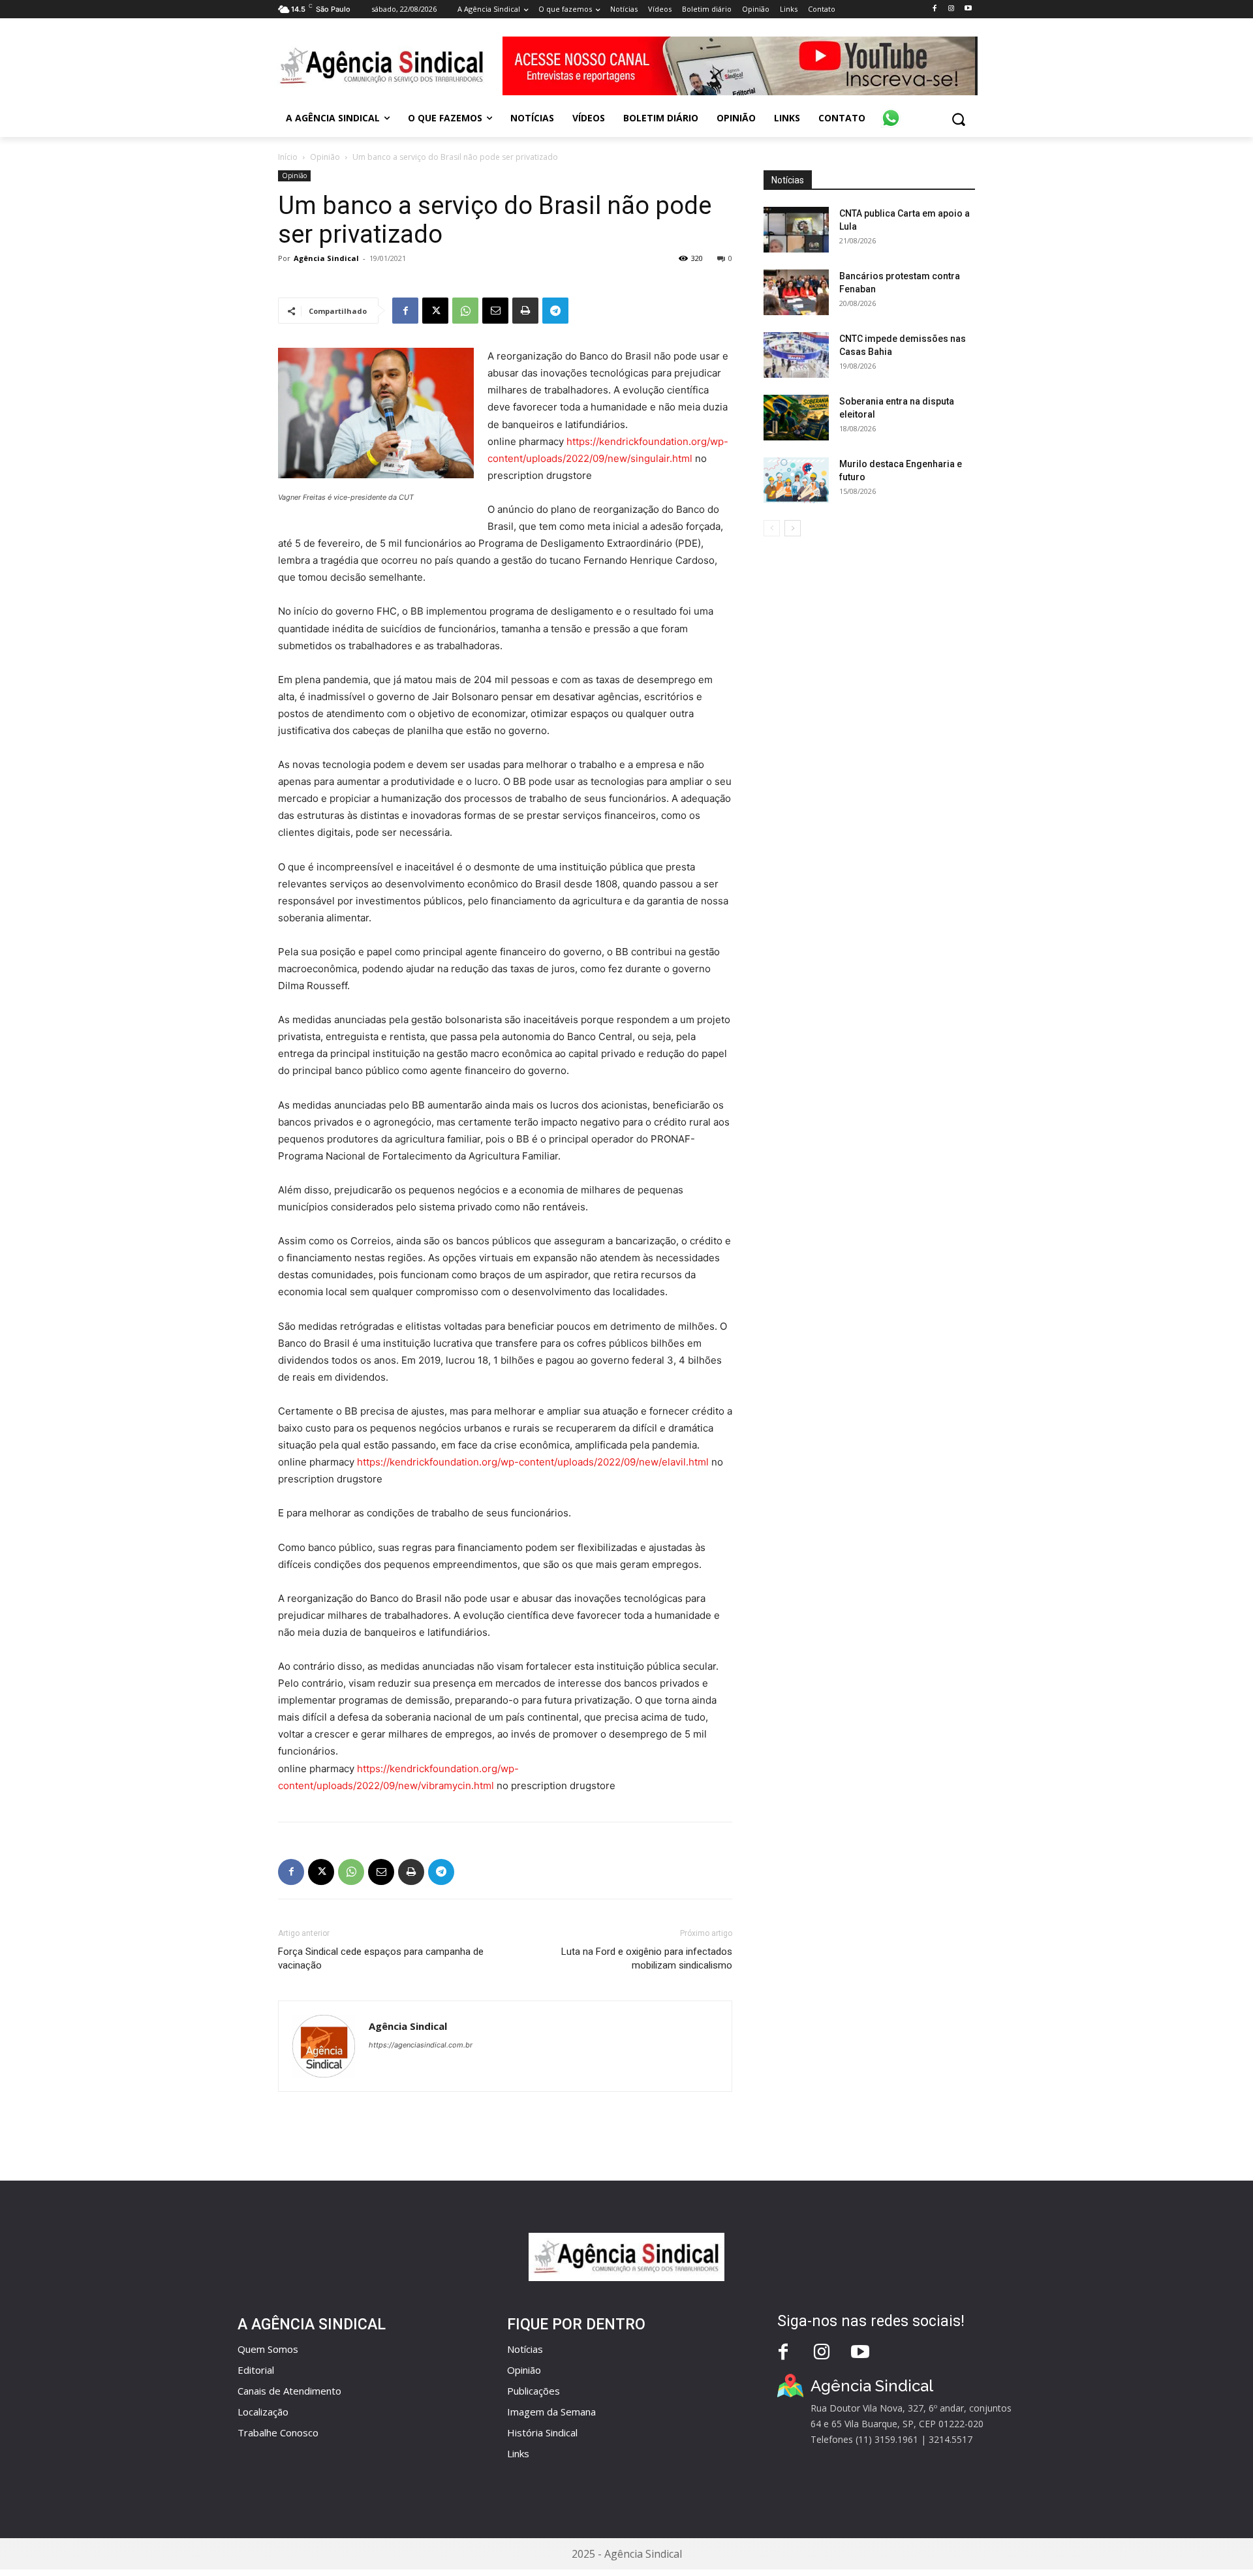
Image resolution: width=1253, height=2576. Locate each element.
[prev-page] (772, 528)
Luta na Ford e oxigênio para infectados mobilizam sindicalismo (647, 1958)
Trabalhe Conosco (278, 2432)
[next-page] (793, 528)
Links (518, 2453)
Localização (263, 2412)
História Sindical (542, 2432)
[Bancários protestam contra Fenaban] (796, 292)
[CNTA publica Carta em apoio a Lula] (796, 230)
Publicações (534, 2391)
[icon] (891, 111)
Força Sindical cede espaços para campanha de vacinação (381, 1958)
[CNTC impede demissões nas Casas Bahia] (796, 355)
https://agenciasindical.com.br (421, 2045)
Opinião (325, 157)
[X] (435, 311)
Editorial (256, 2370)
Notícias (525, 2349)
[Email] (495, 311)
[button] (958, 119)
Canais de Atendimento (289, 2391)
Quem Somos (268, 2349)
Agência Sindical (326, 258)
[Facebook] (934, 9)
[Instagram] (951, 9)
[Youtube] (968, 9)
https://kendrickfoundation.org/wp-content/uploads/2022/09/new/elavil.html (533, 1462)
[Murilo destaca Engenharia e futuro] (796, 480)
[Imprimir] (525, 311)
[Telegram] (555, 311)
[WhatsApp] (465, 311)
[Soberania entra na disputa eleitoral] (796, 418)
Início (288, 157)
